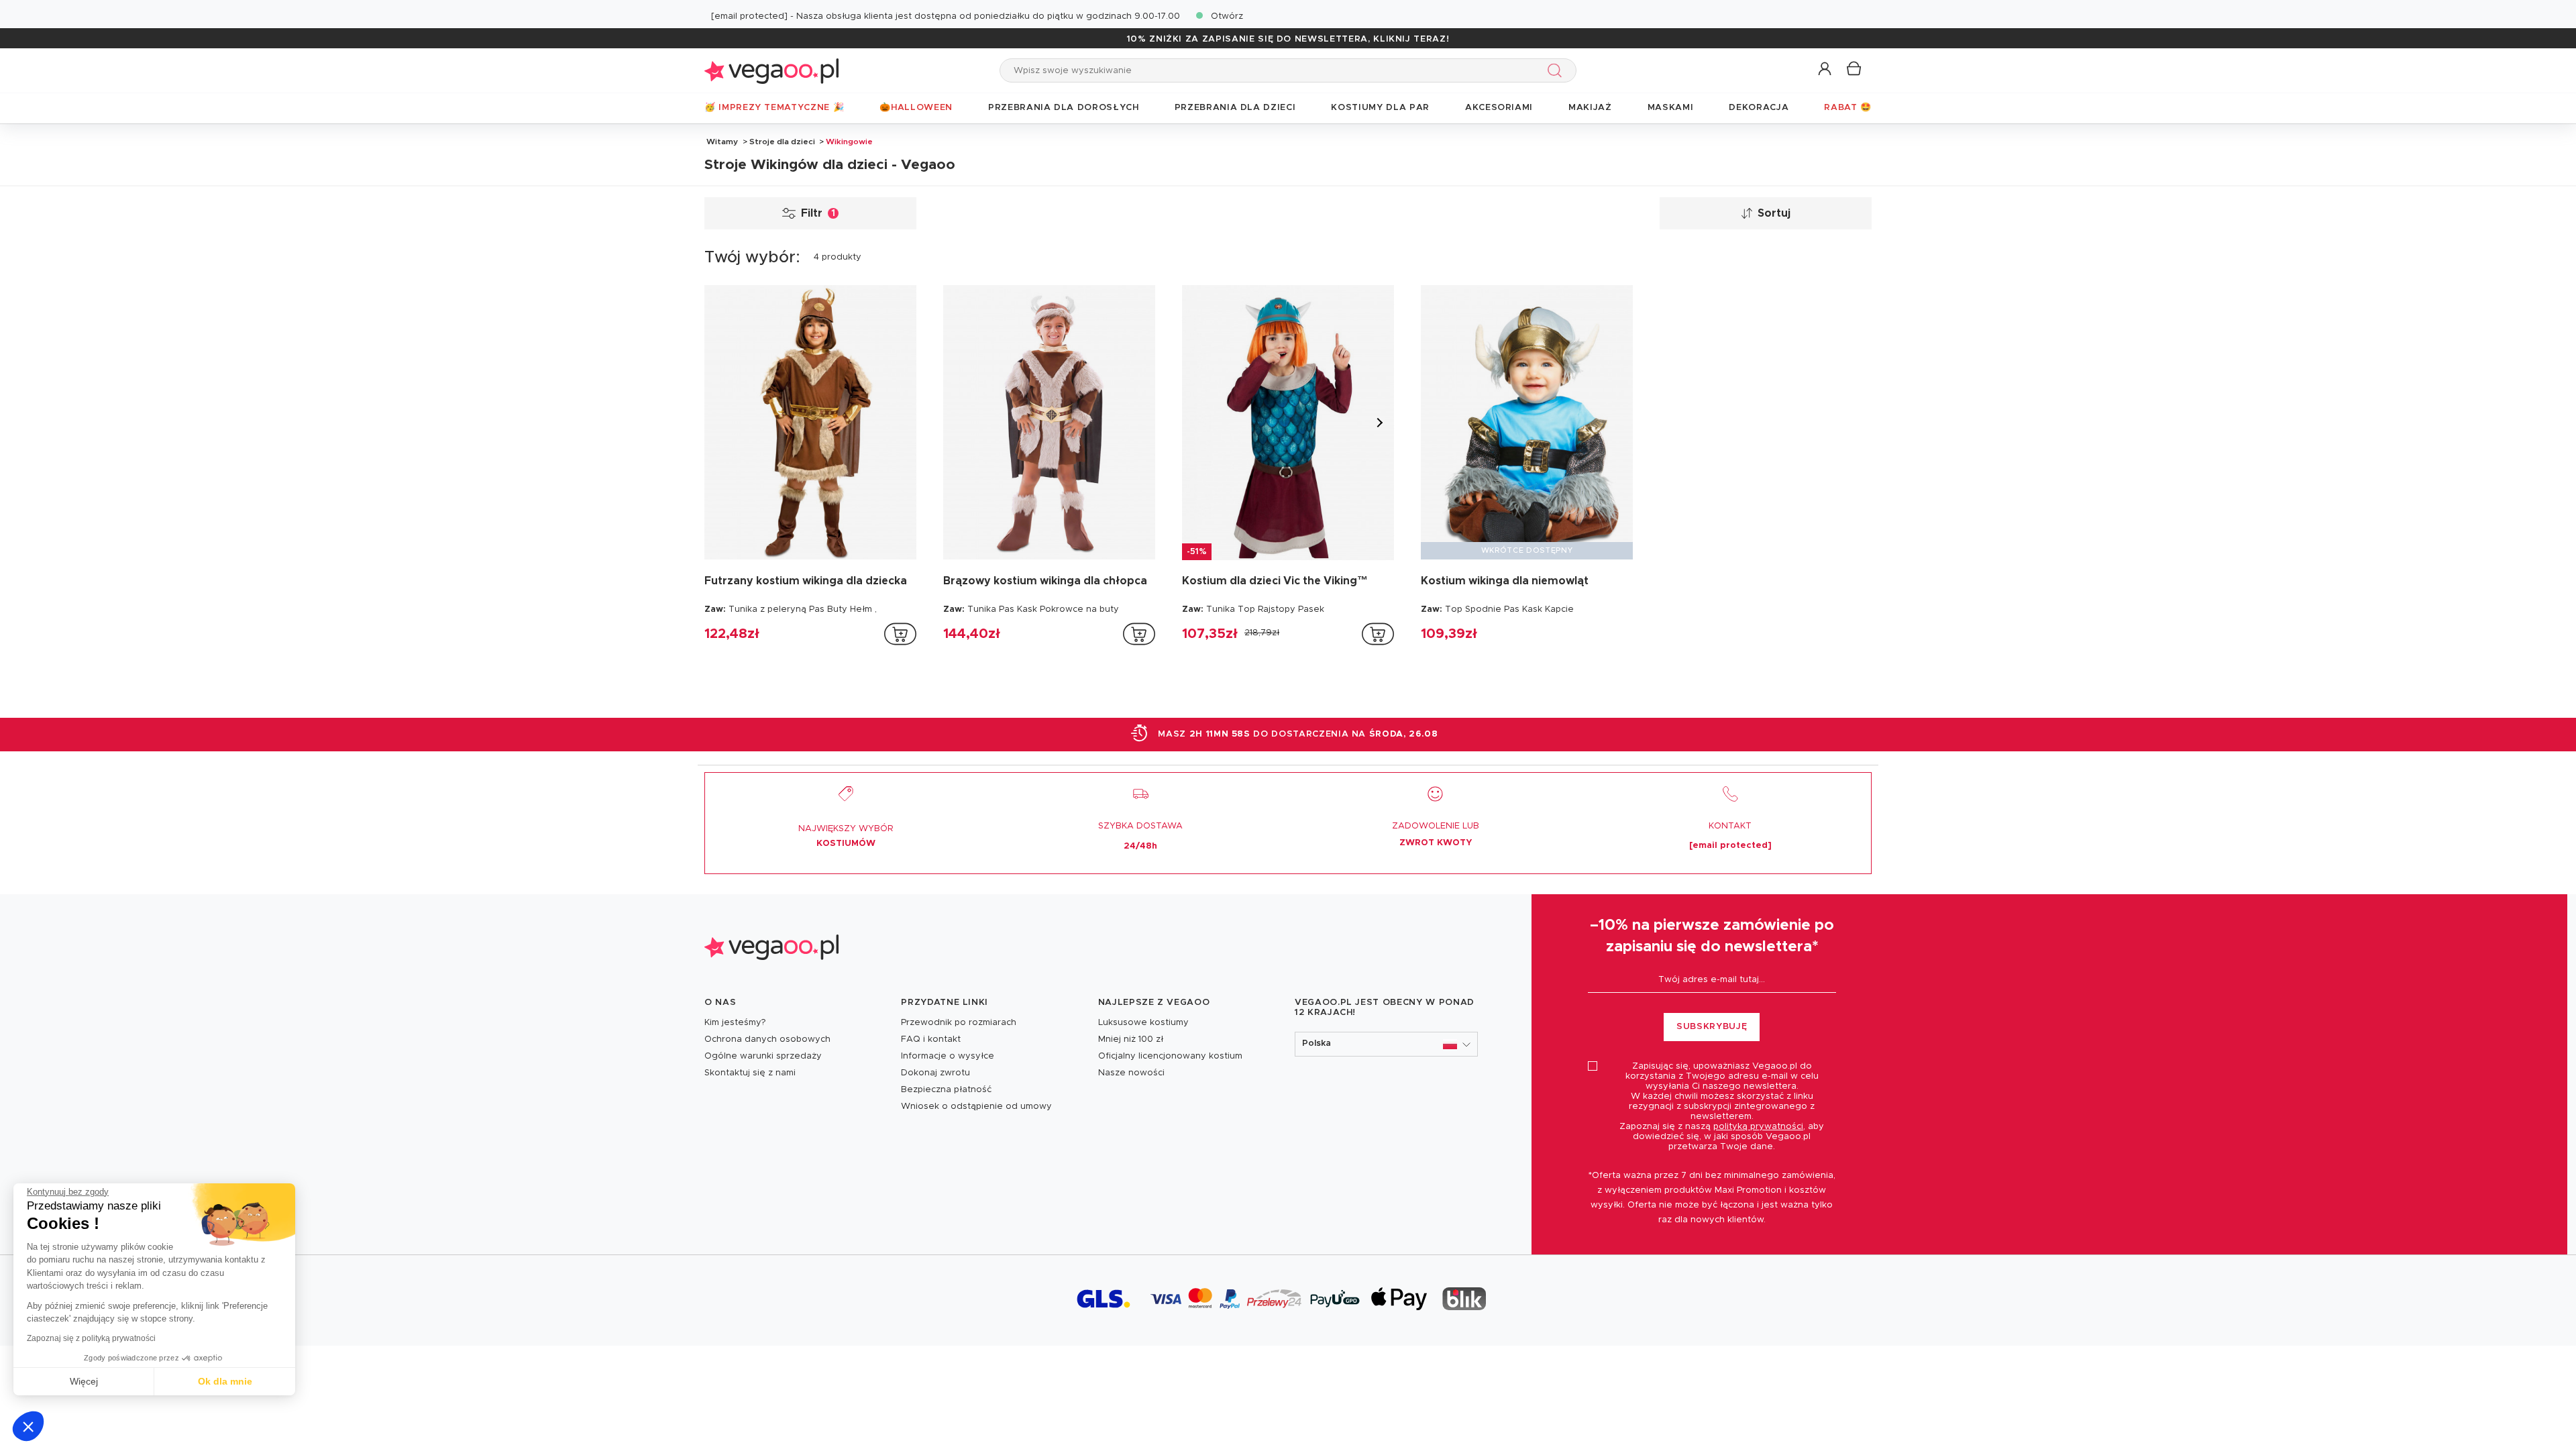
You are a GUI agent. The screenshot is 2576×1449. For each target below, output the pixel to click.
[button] (28, 1426)
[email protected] (749, 16)
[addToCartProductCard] (900, 634)
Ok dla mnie (225, 1381)
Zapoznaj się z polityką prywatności (91, 1338)
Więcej (84, 1381)
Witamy (722, 142)
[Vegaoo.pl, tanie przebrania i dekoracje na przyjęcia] (771, 70)
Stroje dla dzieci (782, 142)
